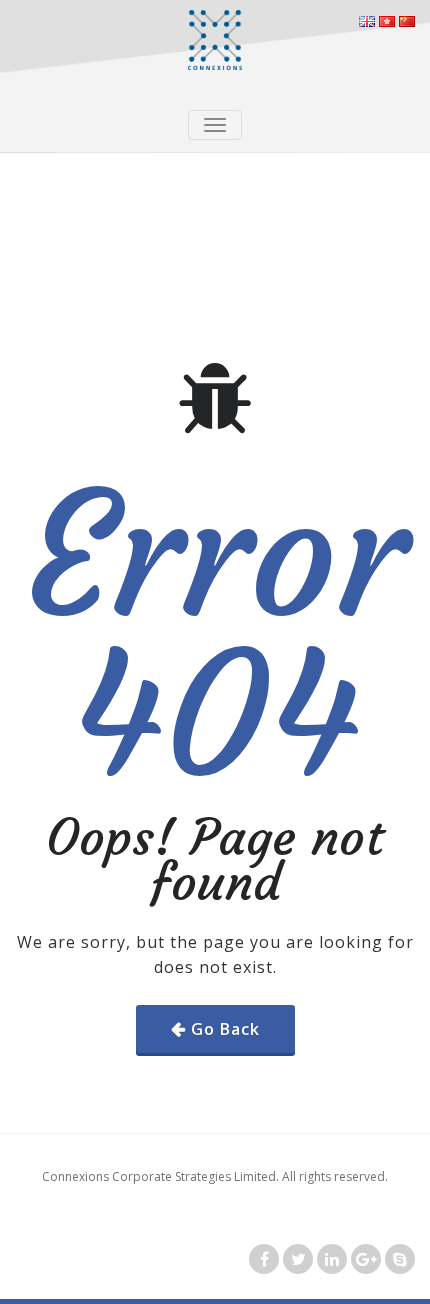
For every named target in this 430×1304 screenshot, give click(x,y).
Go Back (225, 1029)
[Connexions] (215, 40)
